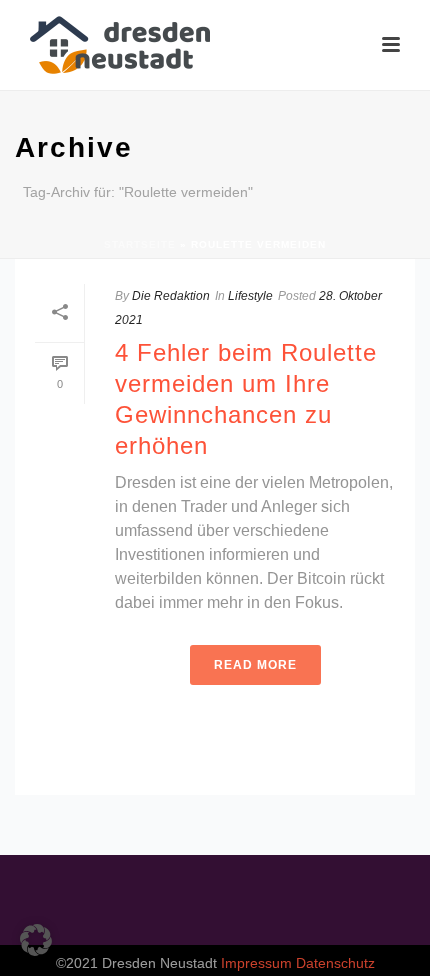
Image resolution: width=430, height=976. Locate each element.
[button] (36, 940)
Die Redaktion (171, 296)
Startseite (140, 244)
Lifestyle (250, 296)
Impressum (256, 963)
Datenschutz (335, 963)
